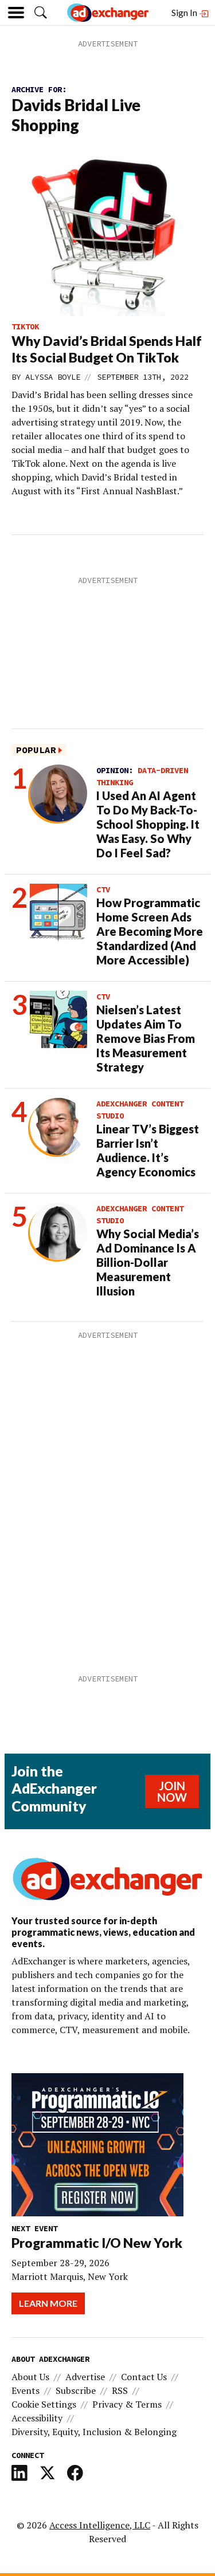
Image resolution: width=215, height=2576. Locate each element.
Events (26, 2390)
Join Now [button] (172, 1791)
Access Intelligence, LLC (100, 2525)
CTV (103, 889)
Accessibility (37, 2418)
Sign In (185, 12)
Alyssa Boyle (53, 377)
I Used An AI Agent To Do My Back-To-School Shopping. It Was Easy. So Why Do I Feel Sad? (148, 824)
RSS (120, 2390)
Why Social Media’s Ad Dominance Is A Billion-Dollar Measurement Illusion (148, 1262)
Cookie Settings (44, 2404)
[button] (41, 13)
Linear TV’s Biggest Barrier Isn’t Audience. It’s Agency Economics (148, 1150)
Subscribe (76, 2390)
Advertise (85, 2377)
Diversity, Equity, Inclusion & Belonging (94, 2432)
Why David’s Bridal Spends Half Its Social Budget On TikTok (107, 349)
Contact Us (144, 2377)
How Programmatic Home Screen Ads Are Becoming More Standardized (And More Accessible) (150, 931)
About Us (30, 2377)
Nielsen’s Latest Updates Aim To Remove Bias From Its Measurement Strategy (146, 1038)
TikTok (25, 326)
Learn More (48, 2303)
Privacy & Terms (127, 2404)
